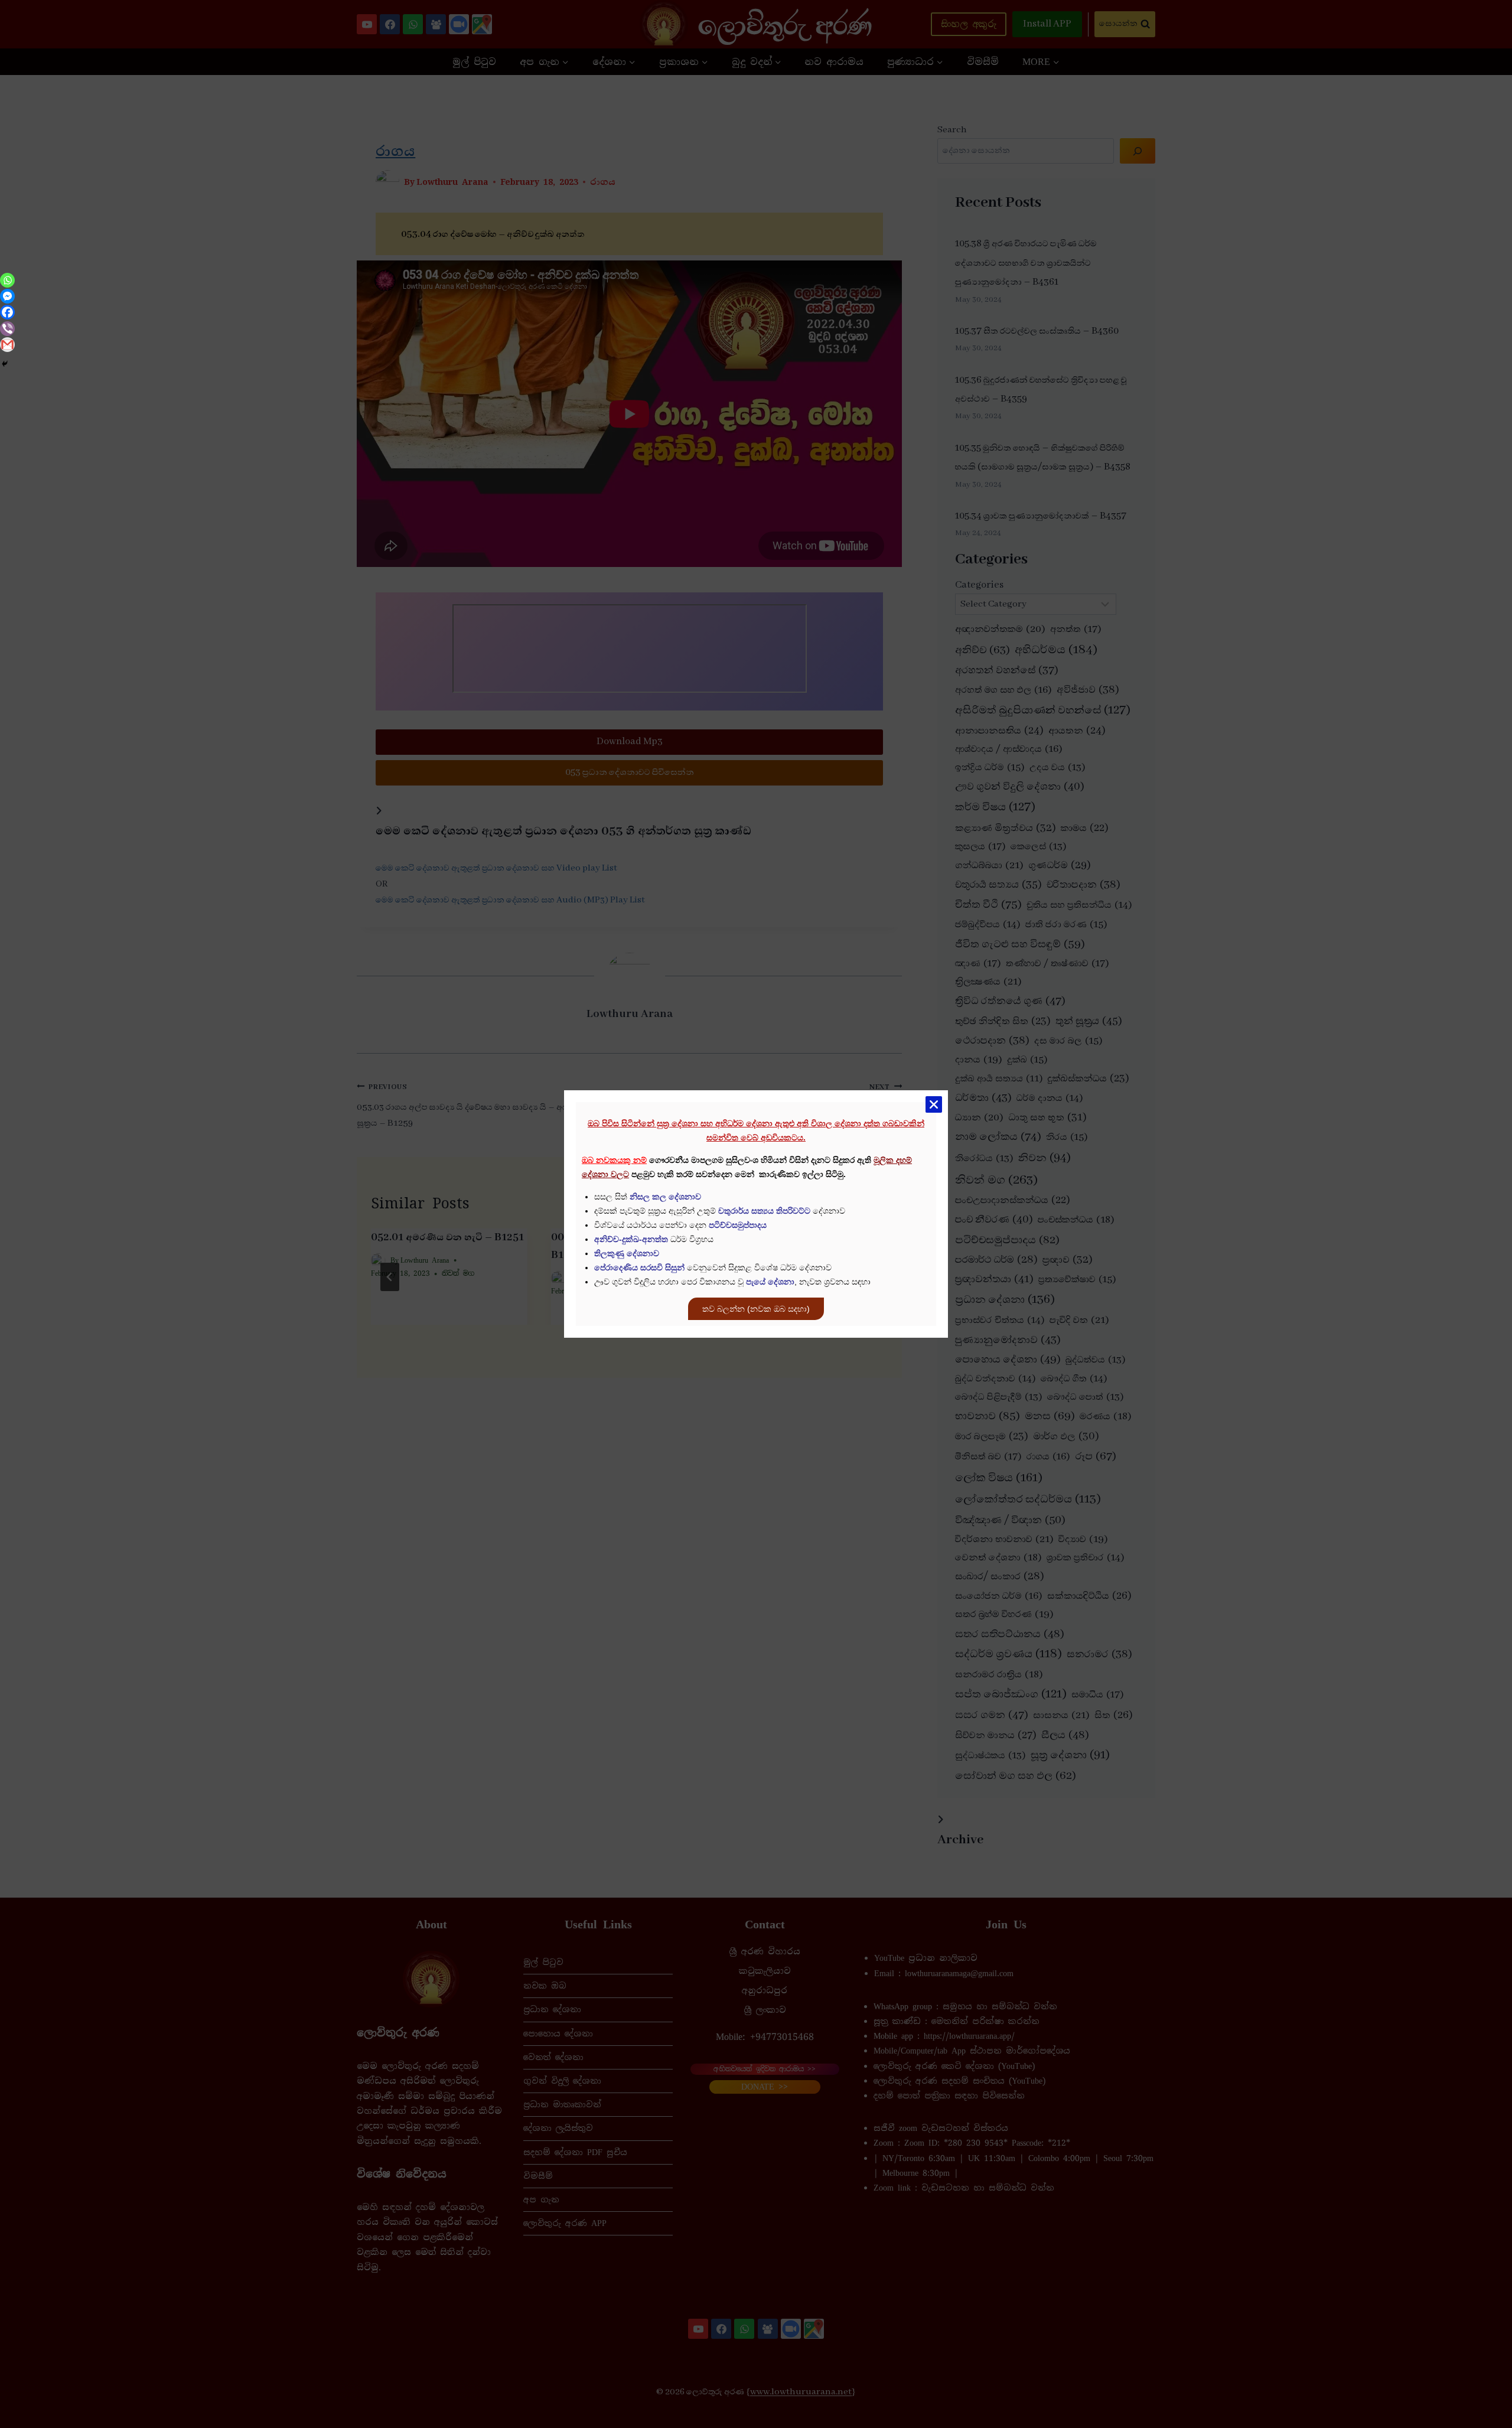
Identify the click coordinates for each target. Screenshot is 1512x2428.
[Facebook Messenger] (7, 296)
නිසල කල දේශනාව (665, 1197)
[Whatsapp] (7, 280)
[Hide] (5, 364)
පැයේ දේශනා (770, 1282)
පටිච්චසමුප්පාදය (738, 1225)
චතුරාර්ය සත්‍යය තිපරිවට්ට (764, 1211)
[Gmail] (7, 345)
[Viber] (7, 329)
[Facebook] (7, 312)
